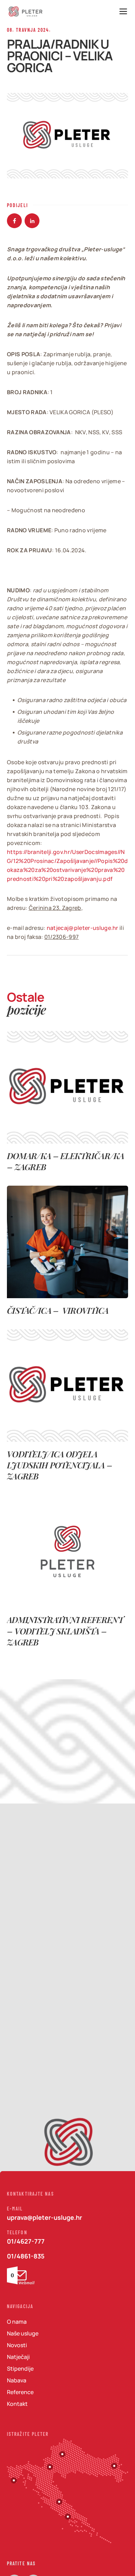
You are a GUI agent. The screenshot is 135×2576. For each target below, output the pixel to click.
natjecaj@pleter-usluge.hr (83, 928)
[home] (26, 12)
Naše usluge (23, 2333)
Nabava (17, 2380)
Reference (20, 2392)
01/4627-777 (26, 2241)
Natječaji (18, 2357)
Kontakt (17, 2404)
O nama (17, 2322)
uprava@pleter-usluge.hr (44, 2217)
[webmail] (21, 2275)
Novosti (17, 2345)
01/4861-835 (26, 2256)
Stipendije (20, 2369)
